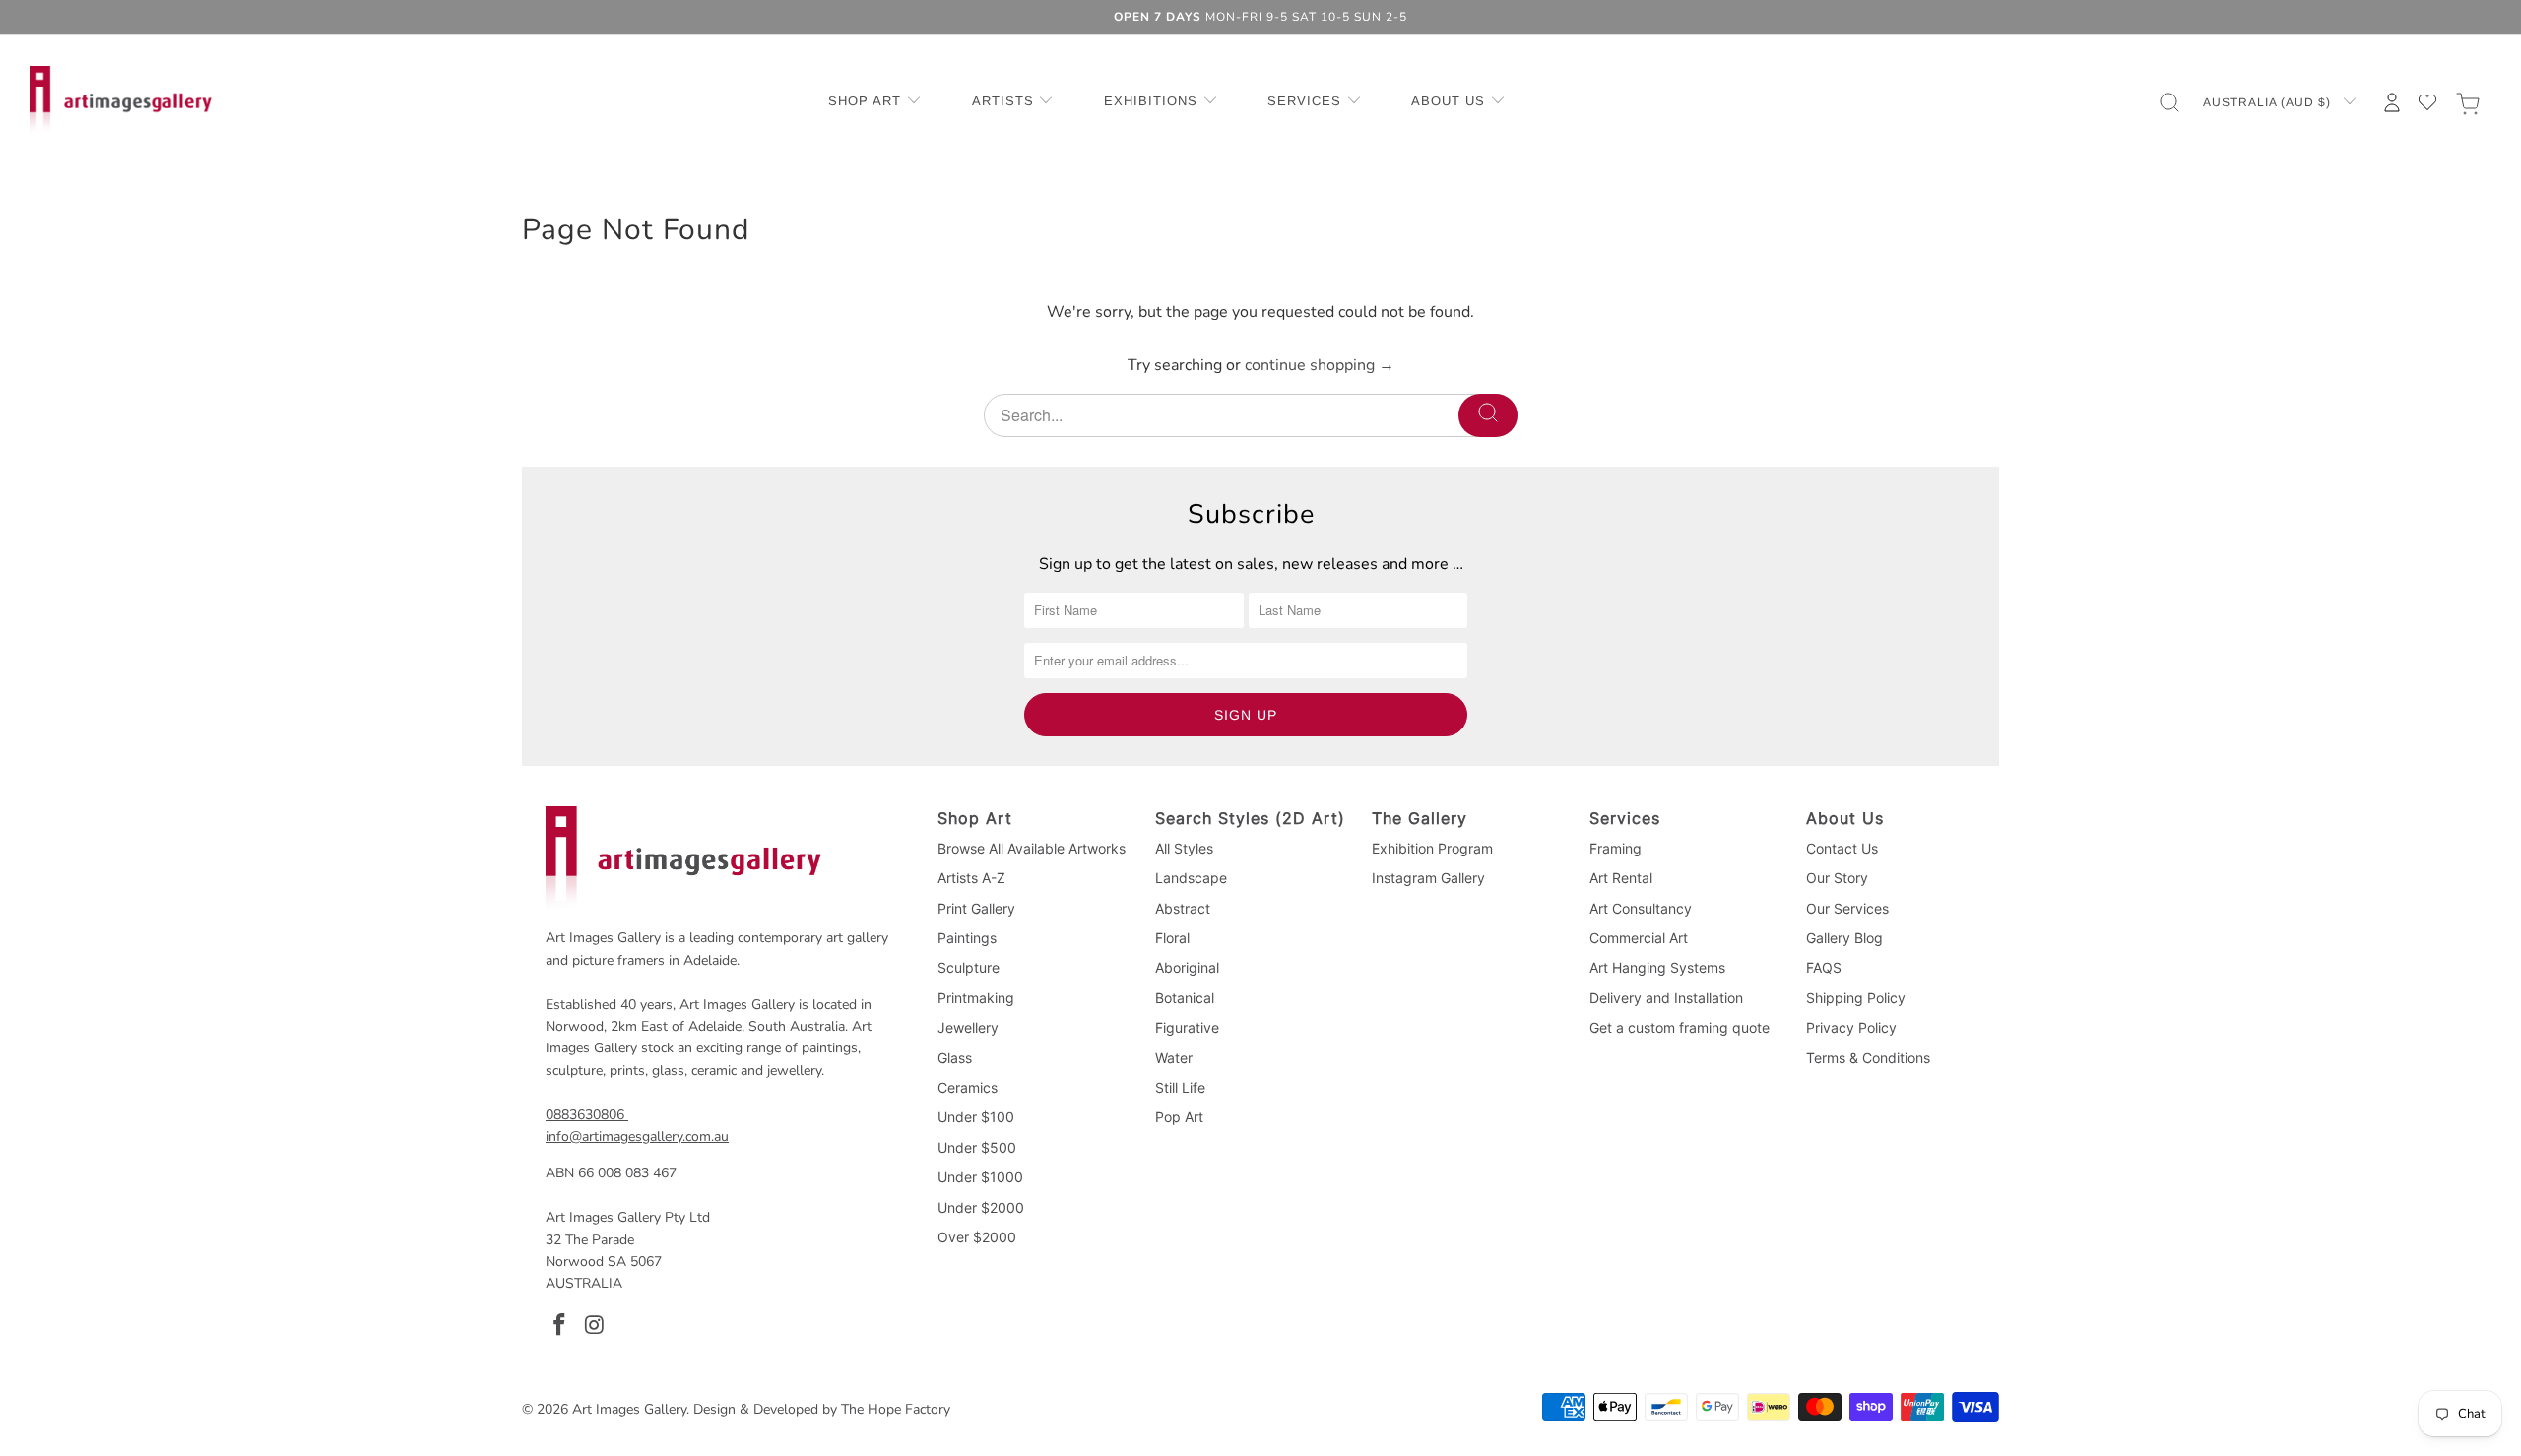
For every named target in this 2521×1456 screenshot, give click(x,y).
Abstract (1183, 908)
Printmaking (976, 998)
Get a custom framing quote (1680, 1027)
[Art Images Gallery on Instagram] (596, 1326)
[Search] (1488, 415)
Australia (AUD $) (2269, 102)
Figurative (1187, 1027)
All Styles (1184, 848)
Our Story (1837, 878)
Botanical (1185, 998)
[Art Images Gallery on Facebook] (560, 1326)
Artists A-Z (971, 878)
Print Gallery (976, 908)
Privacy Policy (1851, 1027)
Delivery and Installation (1666, 998)
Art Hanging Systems (1657, 967)
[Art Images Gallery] (121, 102)
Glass (955, 1058)
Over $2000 (977, 1237)
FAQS (1824, 967)
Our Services (1847, 908)
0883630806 (585, 1115)
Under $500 (977, 1147)
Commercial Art (1639, 938)
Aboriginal (1187, 967)
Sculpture (969, 967)
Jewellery (968, 1027)
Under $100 (976, 1117)
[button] (875, 102)
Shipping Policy (1856, 998)
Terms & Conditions (1868, 1058)
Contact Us (1842, 848)
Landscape (1191, 878)
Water (1174, 1058)
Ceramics (968, 1087)
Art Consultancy (1641, 908)
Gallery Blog (1844, 938)
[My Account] (2392, 102)
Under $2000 (981, 1207)
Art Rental (1621, 878)
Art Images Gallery (629, 1409)
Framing (1616, 848)
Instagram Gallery (1428, 878)
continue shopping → (1320, 365)
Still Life (1180, 1087)
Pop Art (1179, 1117)
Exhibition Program (1432, 848)
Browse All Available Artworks (1032, 848)
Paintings (967, 938)
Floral (1172, 938)
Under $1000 (980, 1177)
